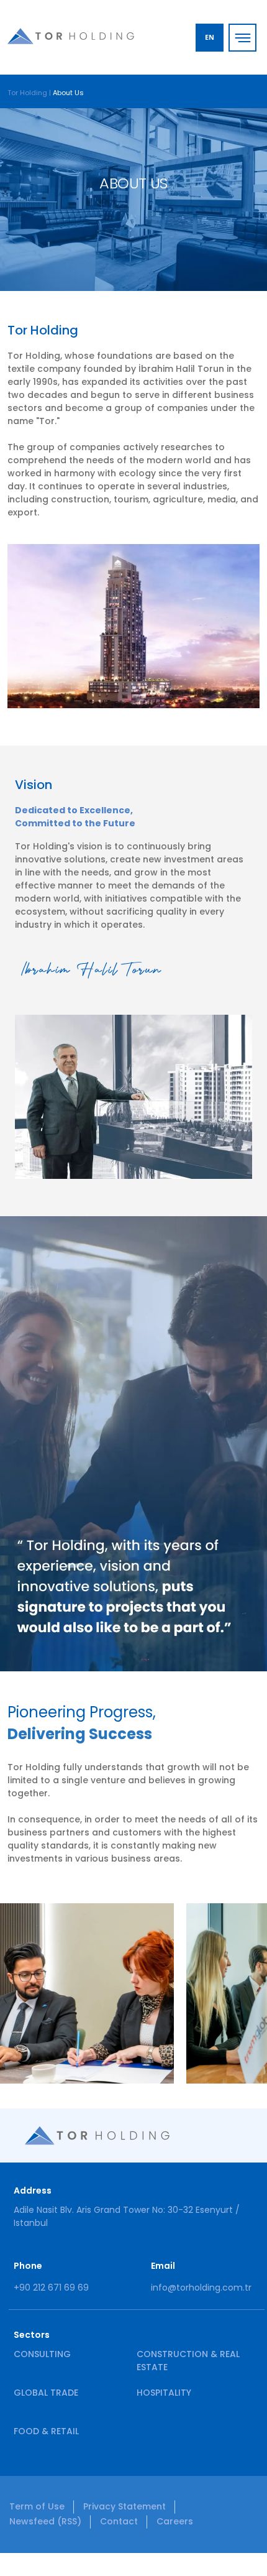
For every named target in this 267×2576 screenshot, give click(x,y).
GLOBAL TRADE (46, 2393)
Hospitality (164, 2393)
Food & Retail (46, 2431)
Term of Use (37, 2506)
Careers (175, 2521)
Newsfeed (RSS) (45, 2521)
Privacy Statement (124, 2506)
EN (210, 37)
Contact (119, 2521)
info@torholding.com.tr (201, 2287)
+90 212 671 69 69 (51, 2287)
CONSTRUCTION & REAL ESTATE (188, 2361)
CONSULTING (42, 2354)
